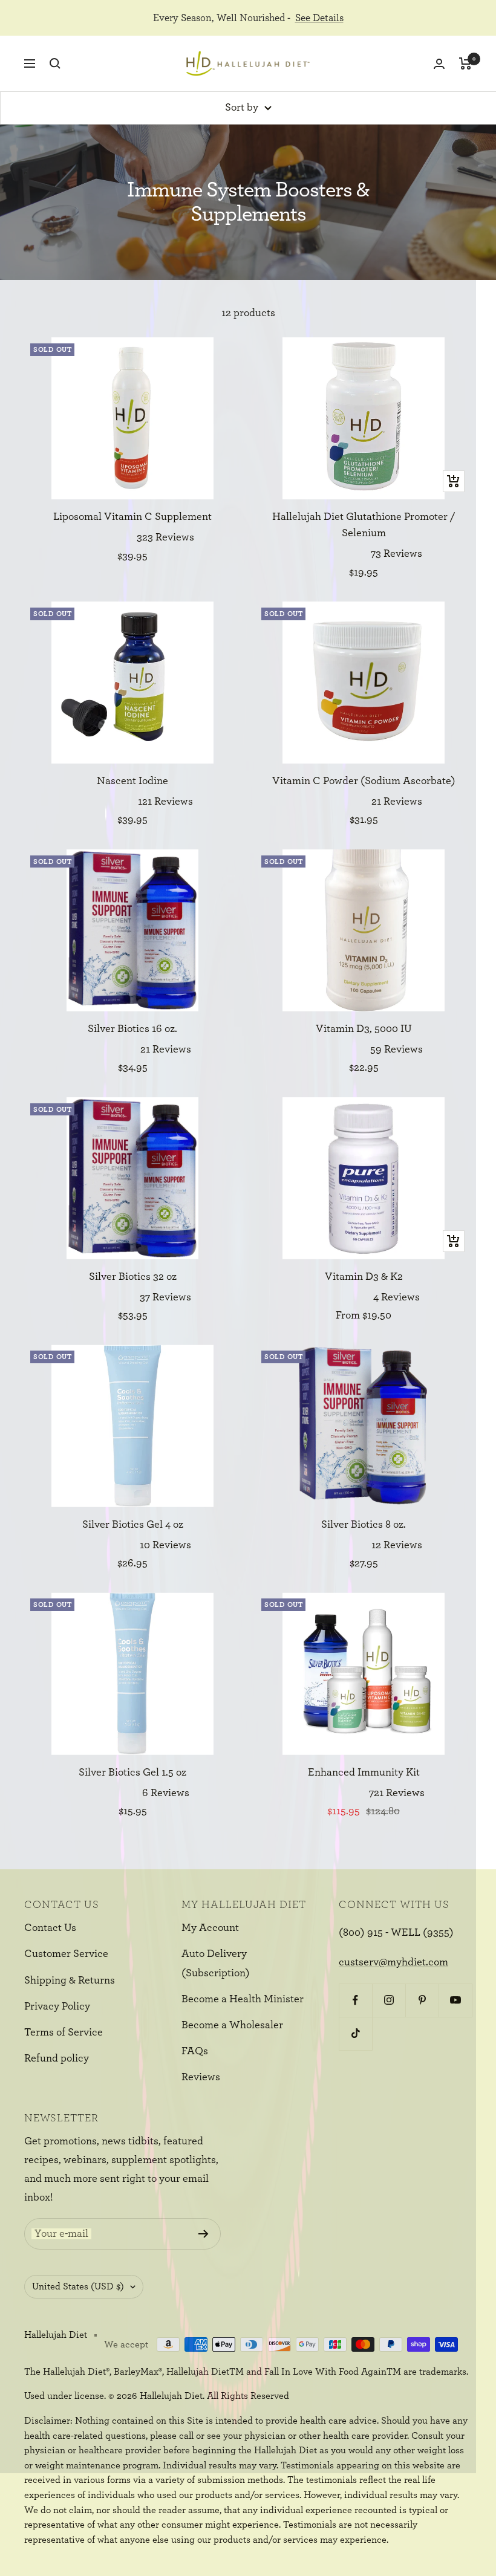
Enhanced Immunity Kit (364, 1773)
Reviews (201, 2077)
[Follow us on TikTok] (355, 2033)
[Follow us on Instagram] (389, 2000)
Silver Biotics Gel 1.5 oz (132, 1773)
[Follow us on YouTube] (455, 2000)
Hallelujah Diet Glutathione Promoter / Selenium (364, 525)
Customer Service (66, 1954)
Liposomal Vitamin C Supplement (132, 517)
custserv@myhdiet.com (393, 1962)
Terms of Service (64, 2033)
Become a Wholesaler (232, 2025)
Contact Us (50, 1928)
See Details (319, 18)
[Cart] (465, 63)
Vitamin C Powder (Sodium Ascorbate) (364, 781)
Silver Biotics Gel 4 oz (133, 1525)
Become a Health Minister (243, 1999)
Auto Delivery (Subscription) (216, 1963)
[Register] (204, 2234)
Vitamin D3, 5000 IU (364, 1029)
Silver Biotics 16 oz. (132, 1029)
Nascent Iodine (132, 781)
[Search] (55, 63)
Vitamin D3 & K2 (364, 1277)
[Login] (439, 64)
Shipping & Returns (70, 1981)
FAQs (195, 2051)
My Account (210, 1928)
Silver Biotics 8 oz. (364, 1525)
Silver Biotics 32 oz (133, 1277)
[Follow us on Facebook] (355, 2000)
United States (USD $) (78, 2286)
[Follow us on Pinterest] (422, 2000)
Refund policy (57, 2059)
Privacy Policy (57, 2007)
